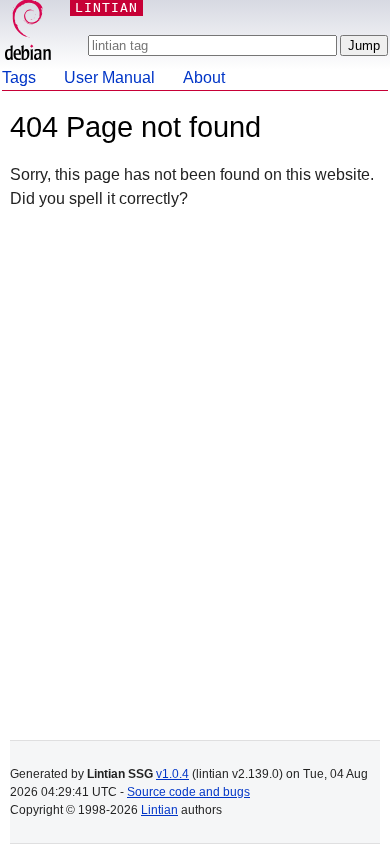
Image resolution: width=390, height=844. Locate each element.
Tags (19, 77)
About (204, 77)
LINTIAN (106, 7)
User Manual (109, 77)
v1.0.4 (172, 774)
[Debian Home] (28, 32)
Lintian (159, 810)
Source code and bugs (188, 792)
